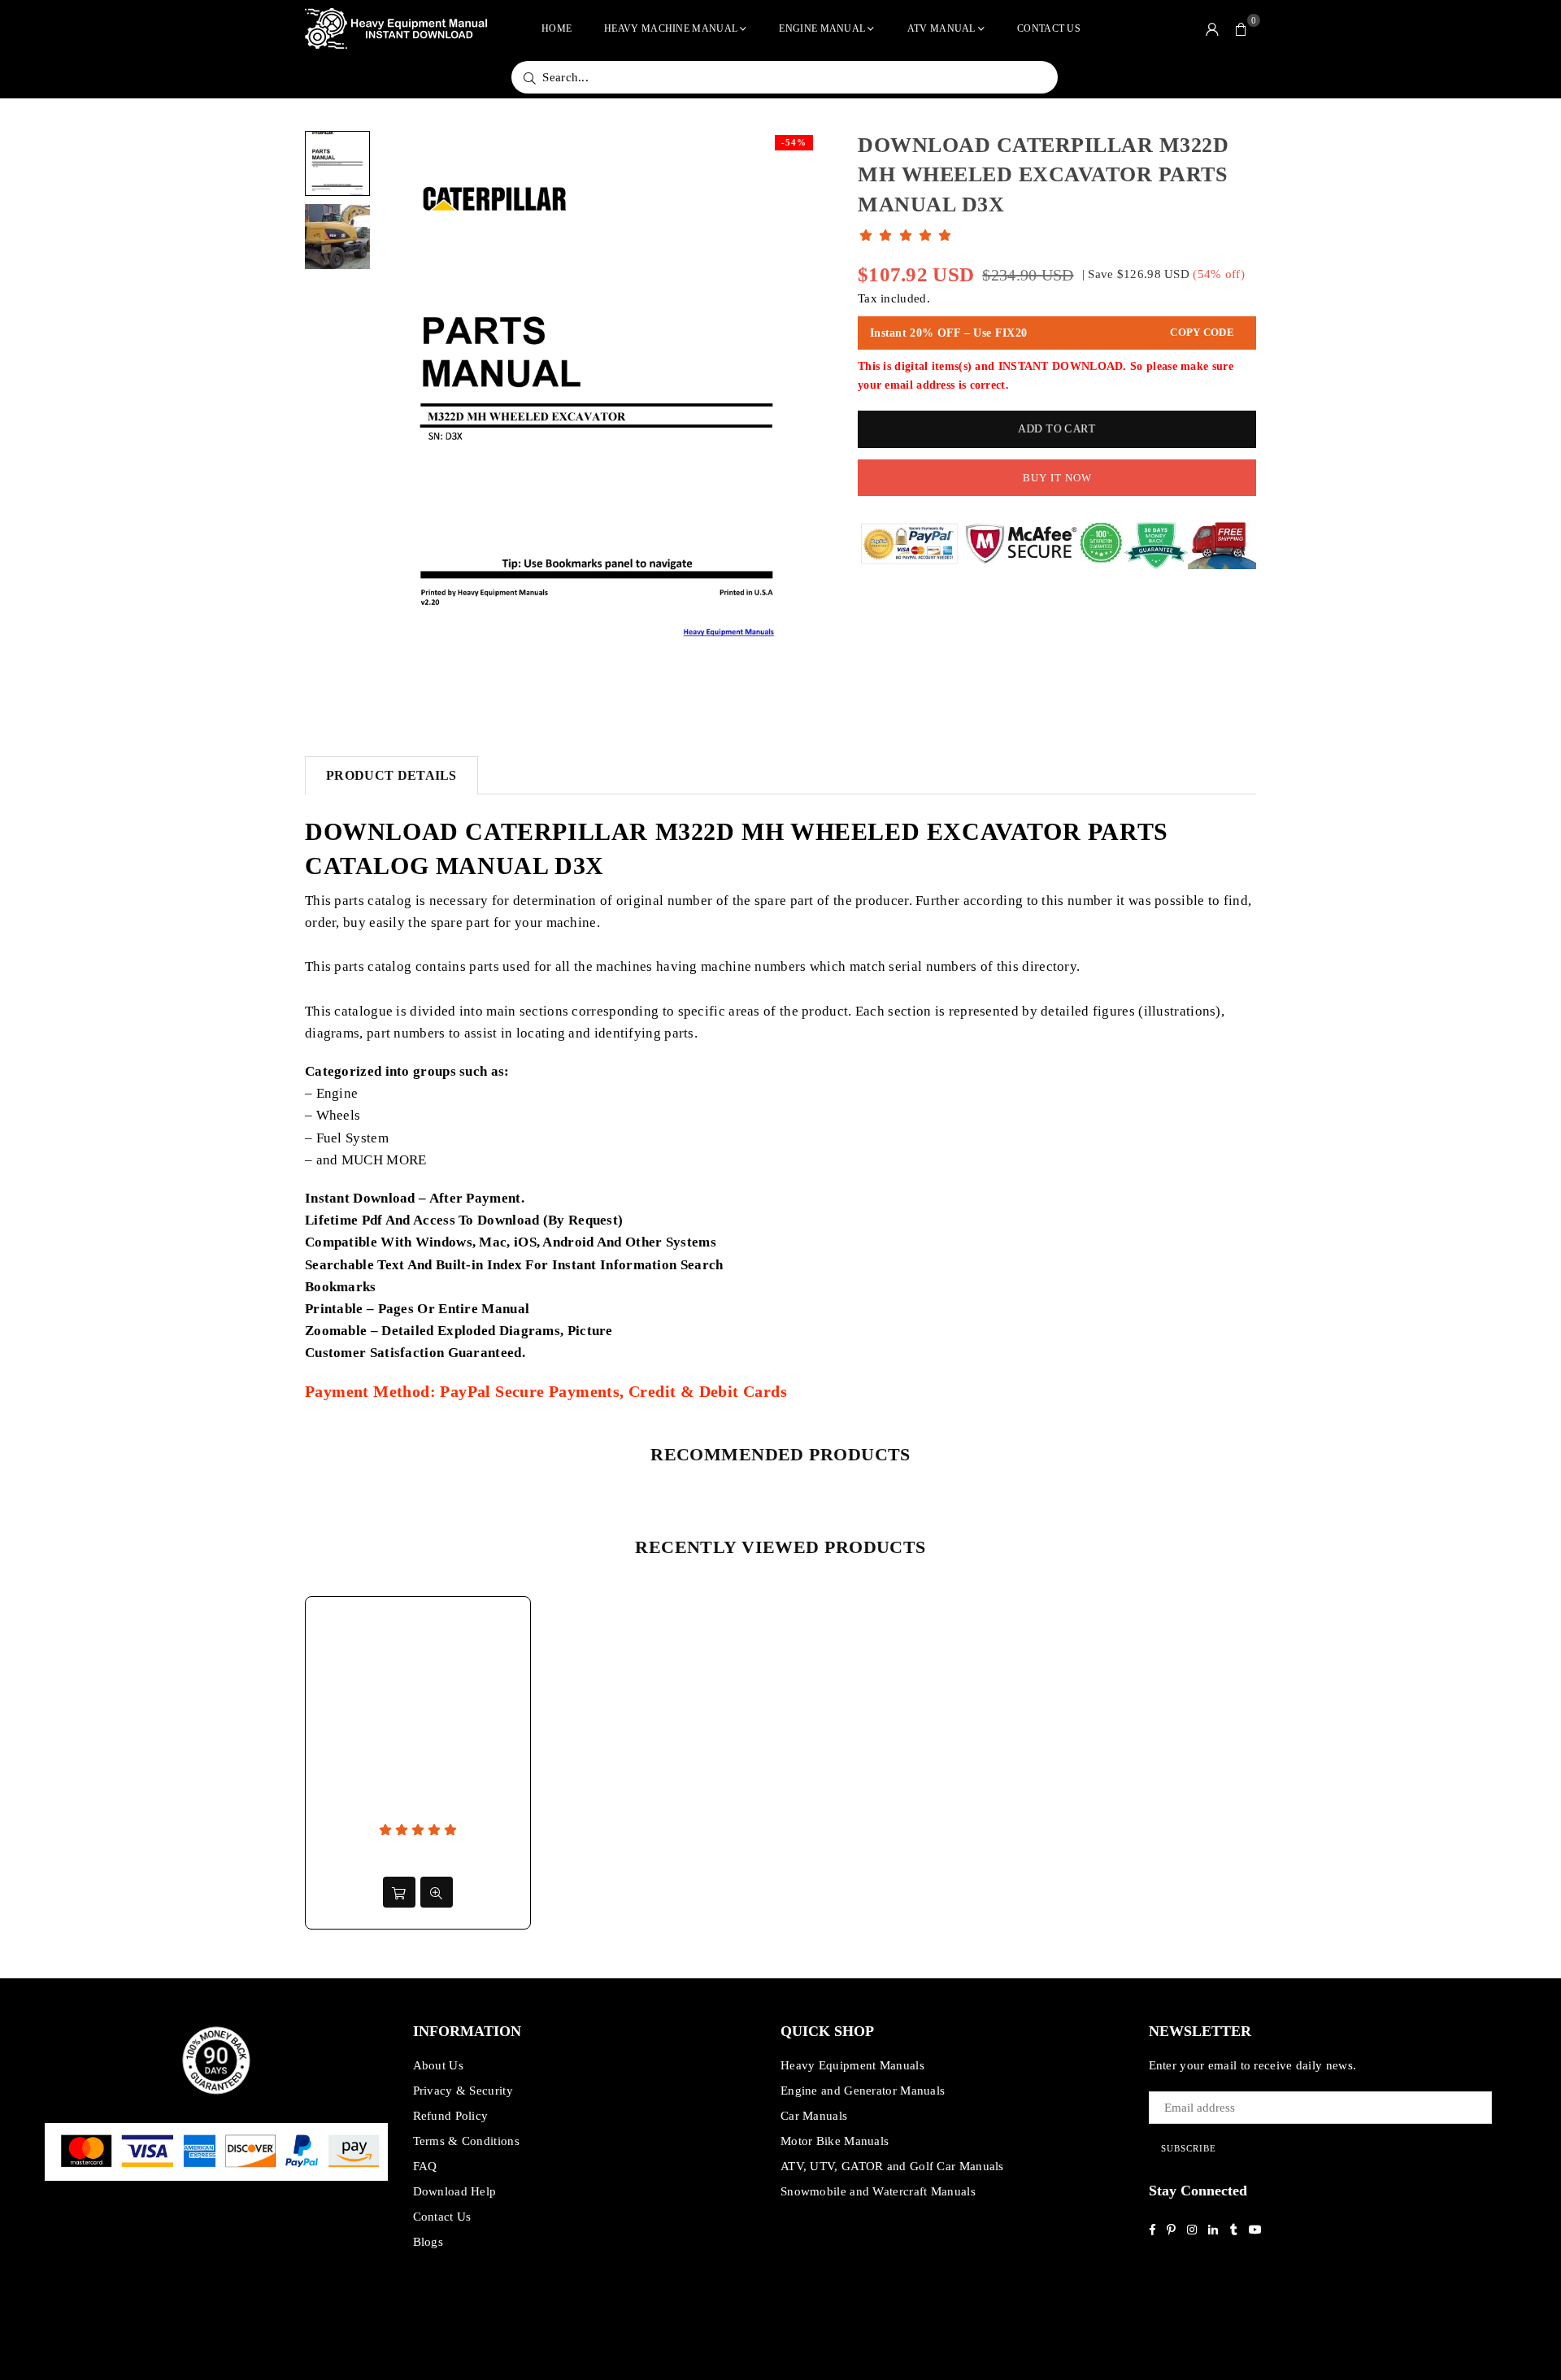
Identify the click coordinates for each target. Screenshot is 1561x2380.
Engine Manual (822, 28)
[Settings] (1212, 28)
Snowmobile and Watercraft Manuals (878, 2191)
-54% (794, 142)
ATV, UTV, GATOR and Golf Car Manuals (892, 2166)
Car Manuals (814, 2116)
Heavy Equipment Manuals (852, 2065)
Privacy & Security (463, 2091)
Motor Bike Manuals (835, 2141)
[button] (1241, 28)
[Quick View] (437, 1892)
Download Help (455, 2191)
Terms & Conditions (466, 2141)
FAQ (425, 2166)
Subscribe (1189, 2148)
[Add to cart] (399, 1892)
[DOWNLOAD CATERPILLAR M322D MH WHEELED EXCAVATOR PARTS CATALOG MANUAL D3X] (337, 163)
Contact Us (1049, 28)
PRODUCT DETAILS (391, 775)
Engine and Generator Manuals (863, 2091)
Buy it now (1057, 478)
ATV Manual (941, 28)
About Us (438, 2065)
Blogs (428, 2242)
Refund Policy (451, 2116)
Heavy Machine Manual (671, 28)
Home (557, 28)
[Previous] (400, 415)
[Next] (795, 415)
